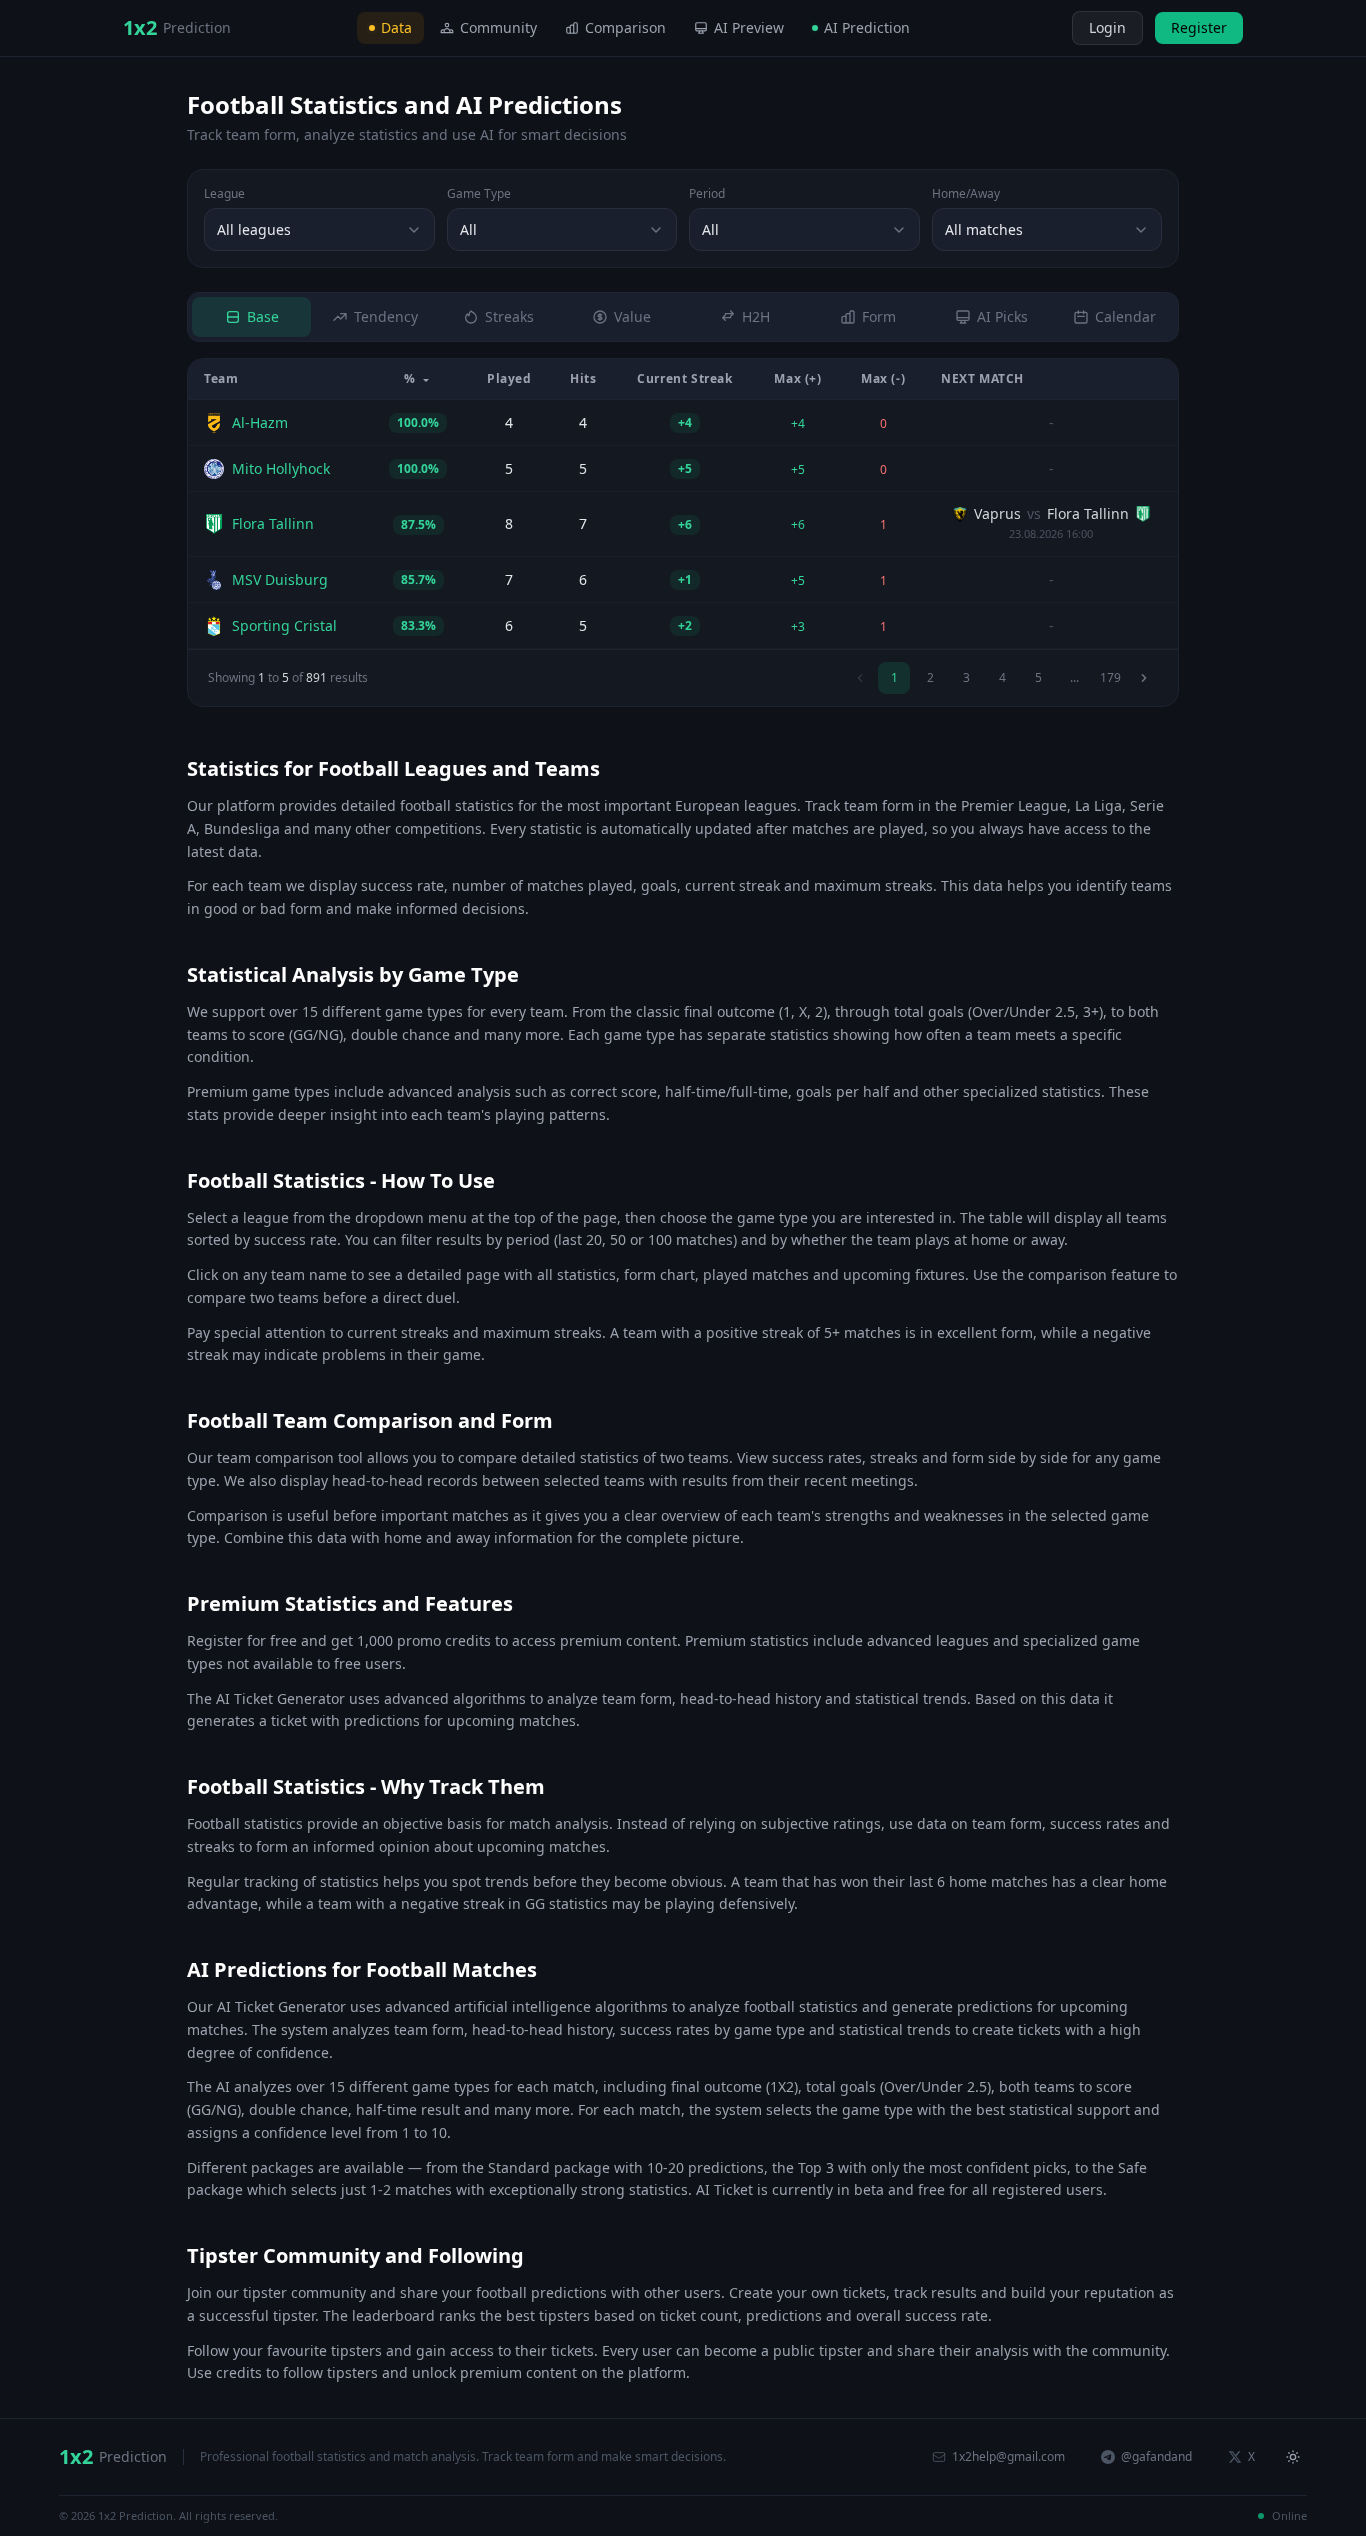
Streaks (509, 316)
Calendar (1125, 316)
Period (707, 194)
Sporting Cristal (284, 625)
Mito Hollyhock (281, 468)
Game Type (479, 194)
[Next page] (1144, 678)
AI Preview (749, 27)
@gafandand (1156, 2456)
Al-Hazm (260, 422)
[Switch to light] (1054, 28)
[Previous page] (860, 678)
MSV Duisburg (280, 579)
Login (1107, 27)
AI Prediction (867, 27)
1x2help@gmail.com (1008, 2456)
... (1074, 677)
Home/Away (966, 194)
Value (632, 316)
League (224, 194)
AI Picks (1002, 316)
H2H (756, 316)
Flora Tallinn (273, 523)
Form (879, 316)
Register (1199, 27)
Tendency (386, 316)
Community (498, 27)
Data (396, 27)
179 (1110, 677)
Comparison (625, 27)
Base (263, 316)
